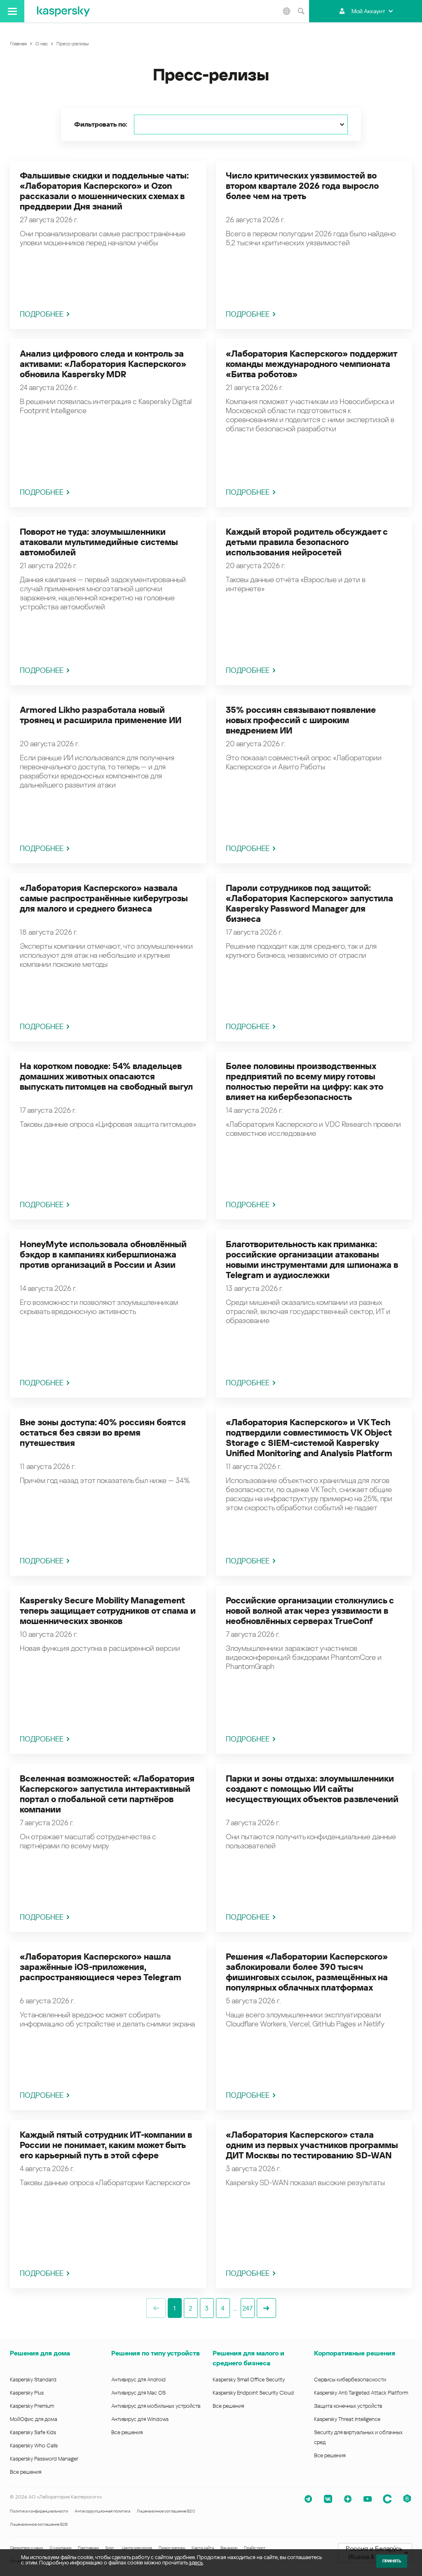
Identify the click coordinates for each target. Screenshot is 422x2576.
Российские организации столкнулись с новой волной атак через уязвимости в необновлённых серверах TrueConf (310, 1611)
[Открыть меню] (12, 11)
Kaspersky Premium (32, 2406)
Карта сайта (203, 2548)
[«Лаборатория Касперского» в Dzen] (348, 2499)
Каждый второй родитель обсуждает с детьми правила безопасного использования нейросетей (307, 542)
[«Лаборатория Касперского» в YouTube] (368, 2499)
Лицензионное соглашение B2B (39, 2524)
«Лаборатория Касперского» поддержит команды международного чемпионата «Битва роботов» (311, 364)
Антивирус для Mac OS (138, 2393)
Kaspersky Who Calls (34, 2446)
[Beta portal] (407, 2499)
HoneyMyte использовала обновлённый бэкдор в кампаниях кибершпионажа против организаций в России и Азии (103, 1255)
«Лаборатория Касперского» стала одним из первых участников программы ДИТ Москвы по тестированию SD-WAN (312, 2145)
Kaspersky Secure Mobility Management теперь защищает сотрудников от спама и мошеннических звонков (108, 1611)
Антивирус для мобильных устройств (156, 2406)
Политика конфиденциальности (39, 2511)
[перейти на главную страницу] (63, 11)
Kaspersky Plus (27, 2393)
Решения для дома (40, 2353)
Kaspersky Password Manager (44, 2459)
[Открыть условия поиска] (301, 11)
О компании (60, 2548)
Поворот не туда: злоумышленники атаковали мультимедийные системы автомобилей (99, 542)
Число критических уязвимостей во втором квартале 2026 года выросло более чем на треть (302, 186)
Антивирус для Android (138, 2380)
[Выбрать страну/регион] (286, 11)
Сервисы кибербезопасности (350, 2380)
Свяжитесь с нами (26, 2548)
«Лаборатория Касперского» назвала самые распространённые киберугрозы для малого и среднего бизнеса (104, 898)
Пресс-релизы (172, 2548)
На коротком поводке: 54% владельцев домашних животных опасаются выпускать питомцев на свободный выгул (106, 1076)
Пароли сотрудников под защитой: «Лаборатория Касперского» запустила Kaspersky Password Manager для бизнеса (309, 904)
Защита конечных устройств (348, 2406)
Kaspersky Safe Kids (33, 2432)
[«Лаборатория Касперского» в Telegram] (308, 2499)
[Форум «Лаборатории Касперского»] (387, 2499)
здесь (196, 2563)
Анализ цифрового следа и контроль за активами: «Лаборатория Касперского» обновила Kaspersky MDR (103, 364)
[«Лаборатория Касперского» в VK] (328, 2499)
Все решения (26, 2472)
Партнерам (88, 2548)
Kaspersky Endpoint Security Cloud (253, 2393)
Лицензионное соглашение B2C (166, 2511)
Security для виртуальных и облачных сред (358, 2437)
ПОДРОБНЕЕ (42, 314)
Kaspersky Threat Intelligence (347, 2419)
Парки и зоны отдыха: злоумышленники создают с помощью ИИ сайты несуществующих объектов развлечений (312, 1789)
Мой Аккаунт (368, 11)
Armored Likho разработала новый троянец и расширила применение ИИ (101, 715)
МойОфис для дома (34, 2419)
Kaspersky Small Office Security (249, 2380)
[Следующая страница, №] (266, 2308)
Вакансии (229, 2548)
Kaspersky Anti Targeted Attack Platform (361, 2393)
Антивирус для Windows (140, 2419)
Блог (110, 2548)
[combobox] (241, 125)
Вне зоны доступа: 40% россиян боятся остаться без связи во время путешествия (103, 1433)
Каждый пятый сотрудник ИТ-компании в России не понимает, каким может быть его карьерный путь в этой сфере (106, 2145)
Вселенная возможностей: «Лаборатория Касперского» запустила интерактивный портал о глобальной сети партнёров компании (107, 1794)
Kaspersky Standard (33, 2380)
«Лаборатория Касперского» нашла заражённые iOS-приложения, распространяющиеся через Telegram (101, 1967)
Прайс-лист (255, 2548)
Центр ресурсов (137, 2548)
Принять (392, 2561)
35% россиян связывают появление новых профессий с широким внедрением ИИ (301, 720)
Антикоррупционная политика (102, 2511)
